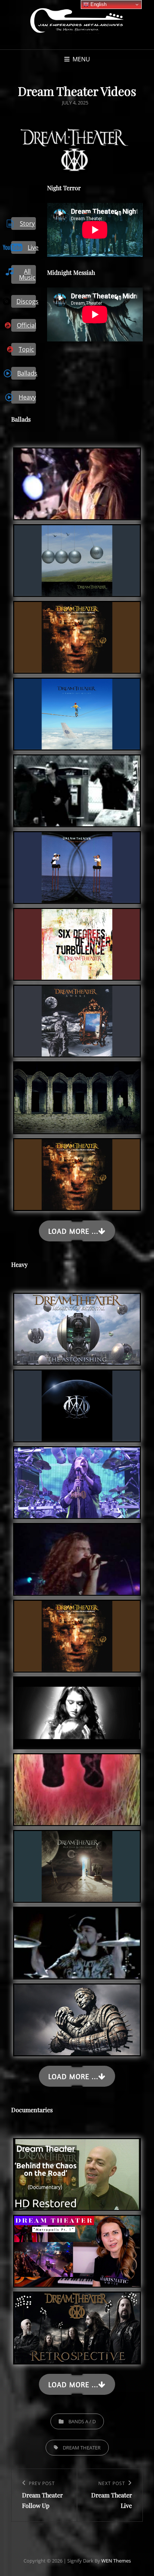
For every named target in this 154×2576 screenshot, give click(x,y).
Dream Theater (82, 2448)
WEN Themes (116, 2561)
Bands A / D (82, 2421)
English (98, 4)
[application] (95, 230)
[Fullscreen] (129, 213)
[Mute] (118, 213)
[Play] (61, 213)
